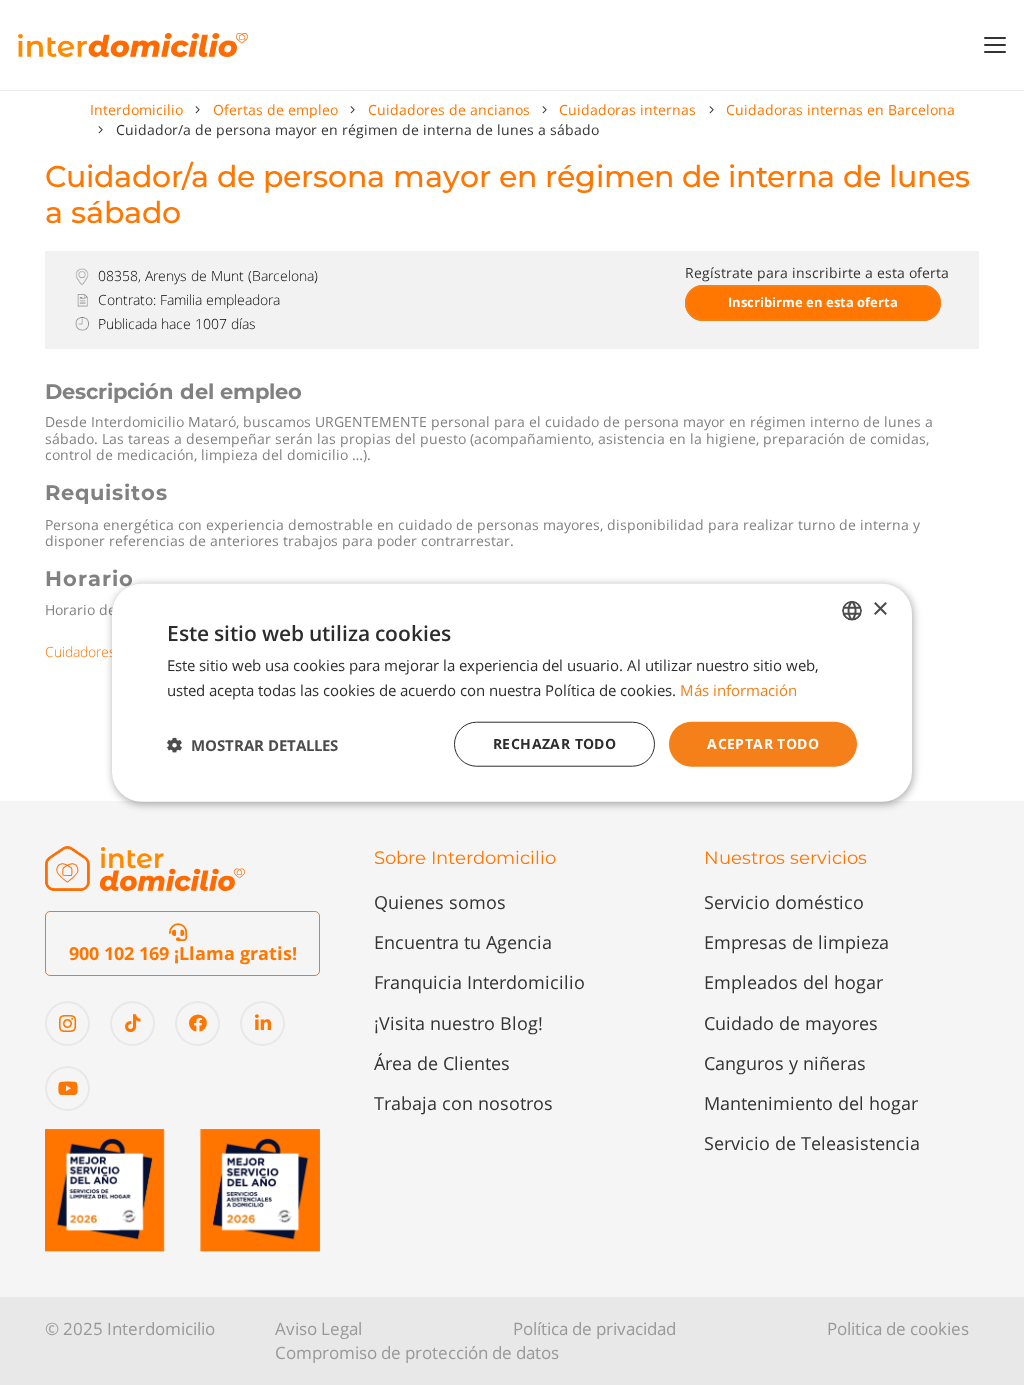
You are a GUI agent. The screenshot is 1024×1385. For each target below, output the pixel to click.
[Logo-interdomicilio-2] (145, 868)
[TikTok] (132, 1023)
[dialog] (512, 692)
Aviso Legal (318, 1328)
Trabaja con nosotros (463, 1103)
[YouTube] (67, 1088)
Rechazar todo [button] (554, 743)
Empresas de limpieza (796, 942)
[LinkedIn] (262, 1023)
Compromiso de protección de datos (417, 1352)
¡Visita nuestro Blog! (458, 1023)
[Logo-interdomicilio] (133, 45)
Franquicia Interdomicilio (479, 982)
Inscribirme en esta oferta (813, 302)
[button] (995, 45)
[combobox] (852, 610)
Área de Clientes (442, 1063)
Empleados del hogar (793, 982)
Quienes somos (440, 902)
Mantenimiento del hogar (811, 1103)
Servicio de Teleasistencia (812, 1143)
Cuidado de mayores (791, 1023)
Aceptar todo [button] (763, 743)
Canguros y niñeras (785, 1063)
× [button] (879, 609)
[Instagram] (67, 1023)
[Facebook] (197, 1023)
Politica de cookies (898, 1328)
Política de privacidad (594, 1328)
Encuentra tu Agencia (463, 942)
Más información (738, 689)
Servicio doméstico (784, 902)
